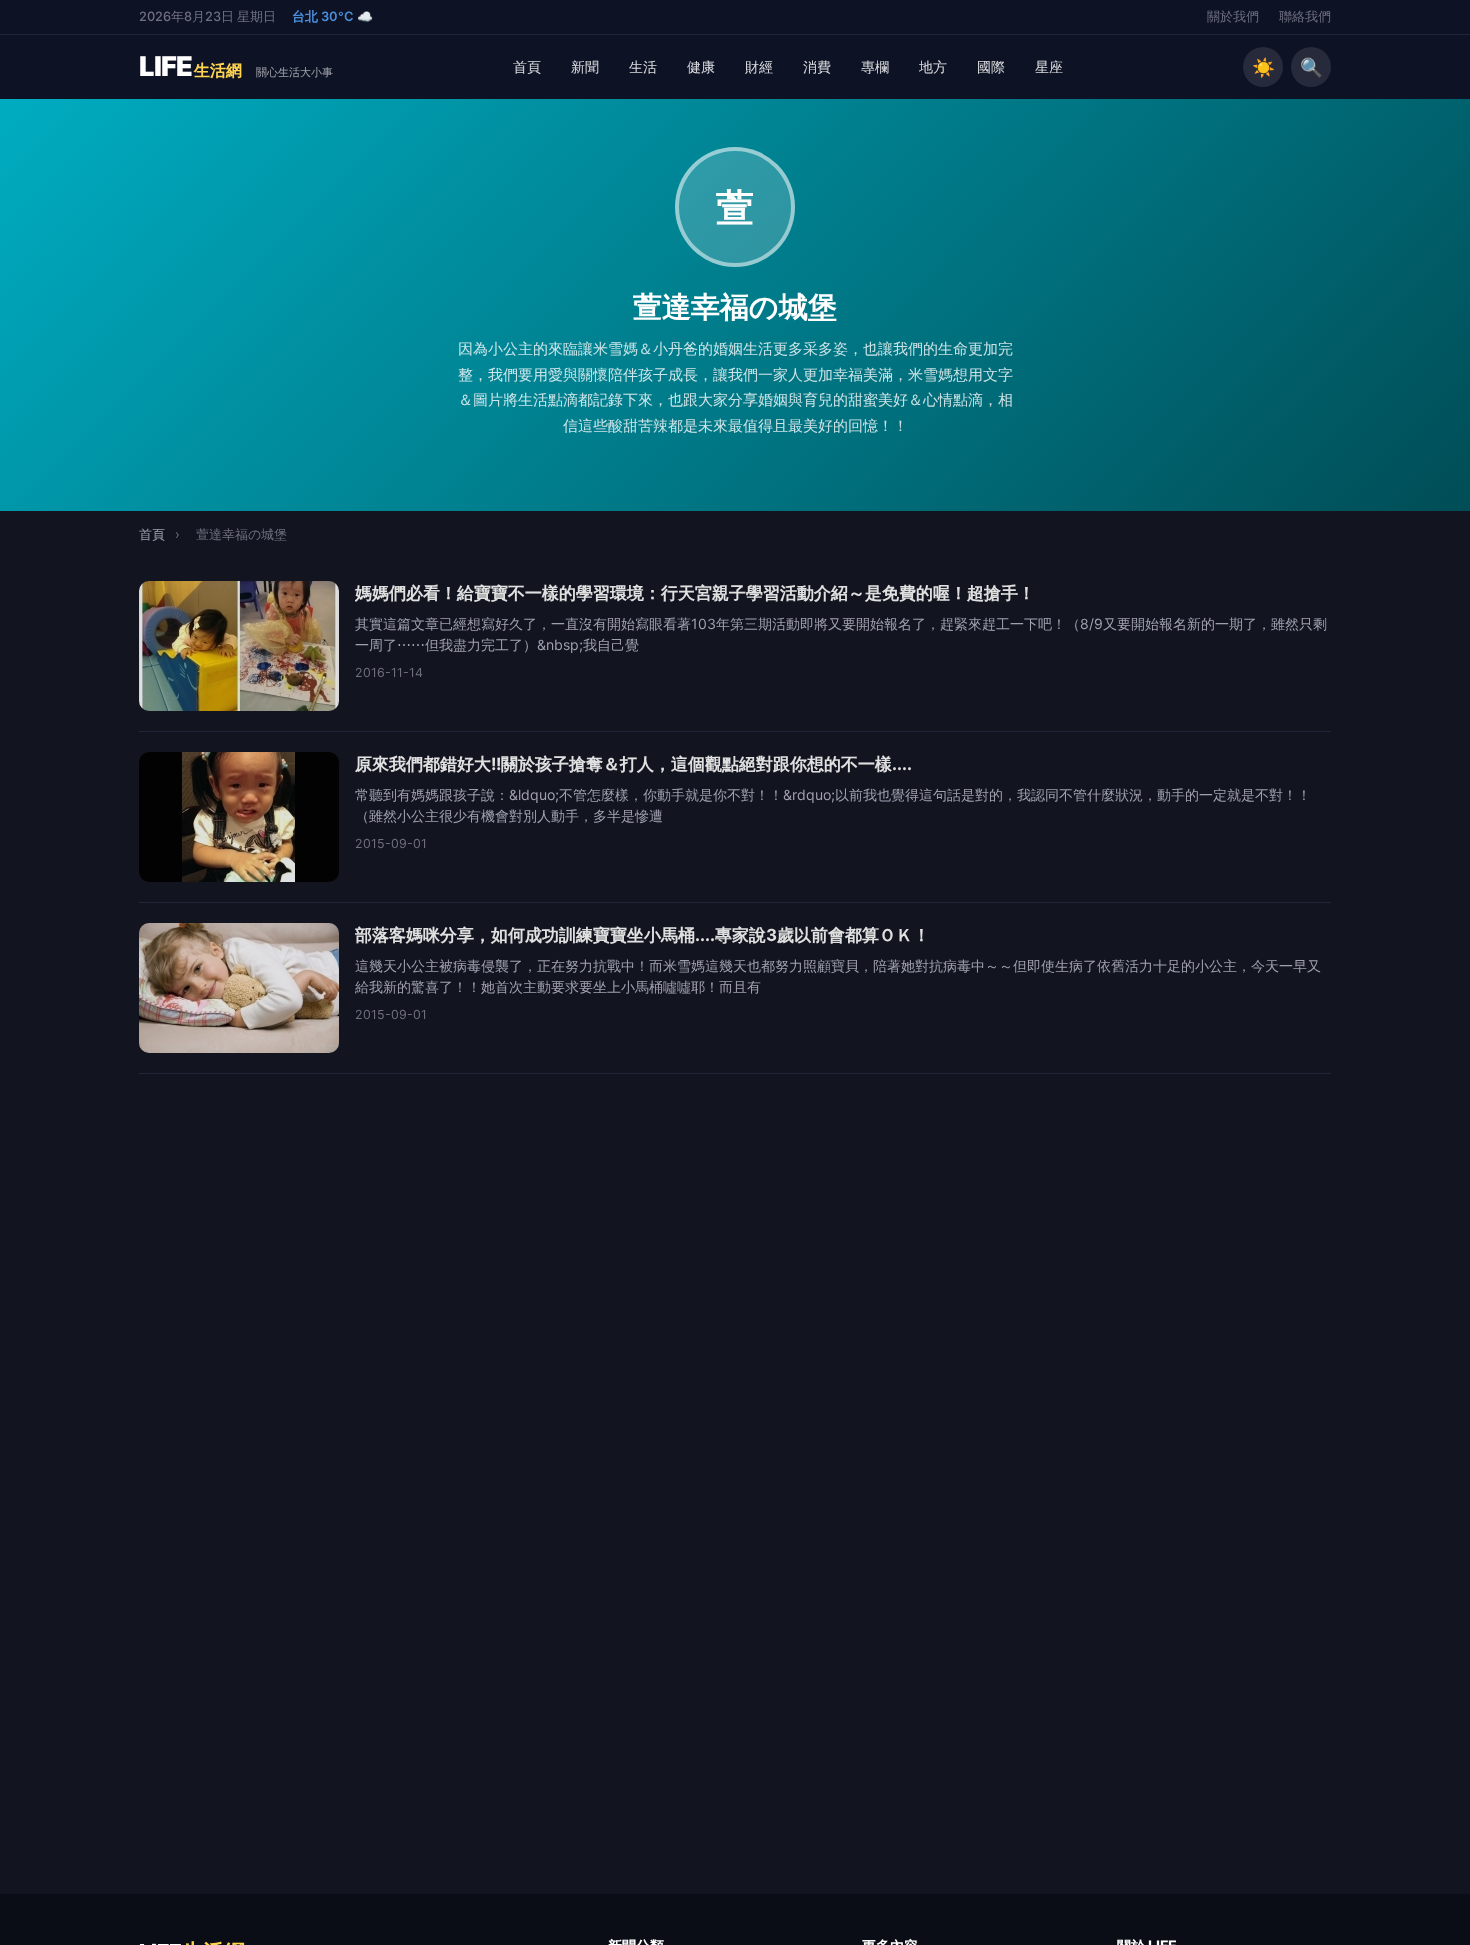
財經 (759, 66)
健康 (701, 66)
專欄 (875, 66)
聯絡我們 (1305, 16)
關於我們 (1233, 16)
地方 (933, 66)
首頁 (527, 66)
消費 (817, 66)
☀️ (1263, 67)
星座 (1049, 66)
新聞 (585, 66)
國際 (991, 66)
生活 (643, 66)
